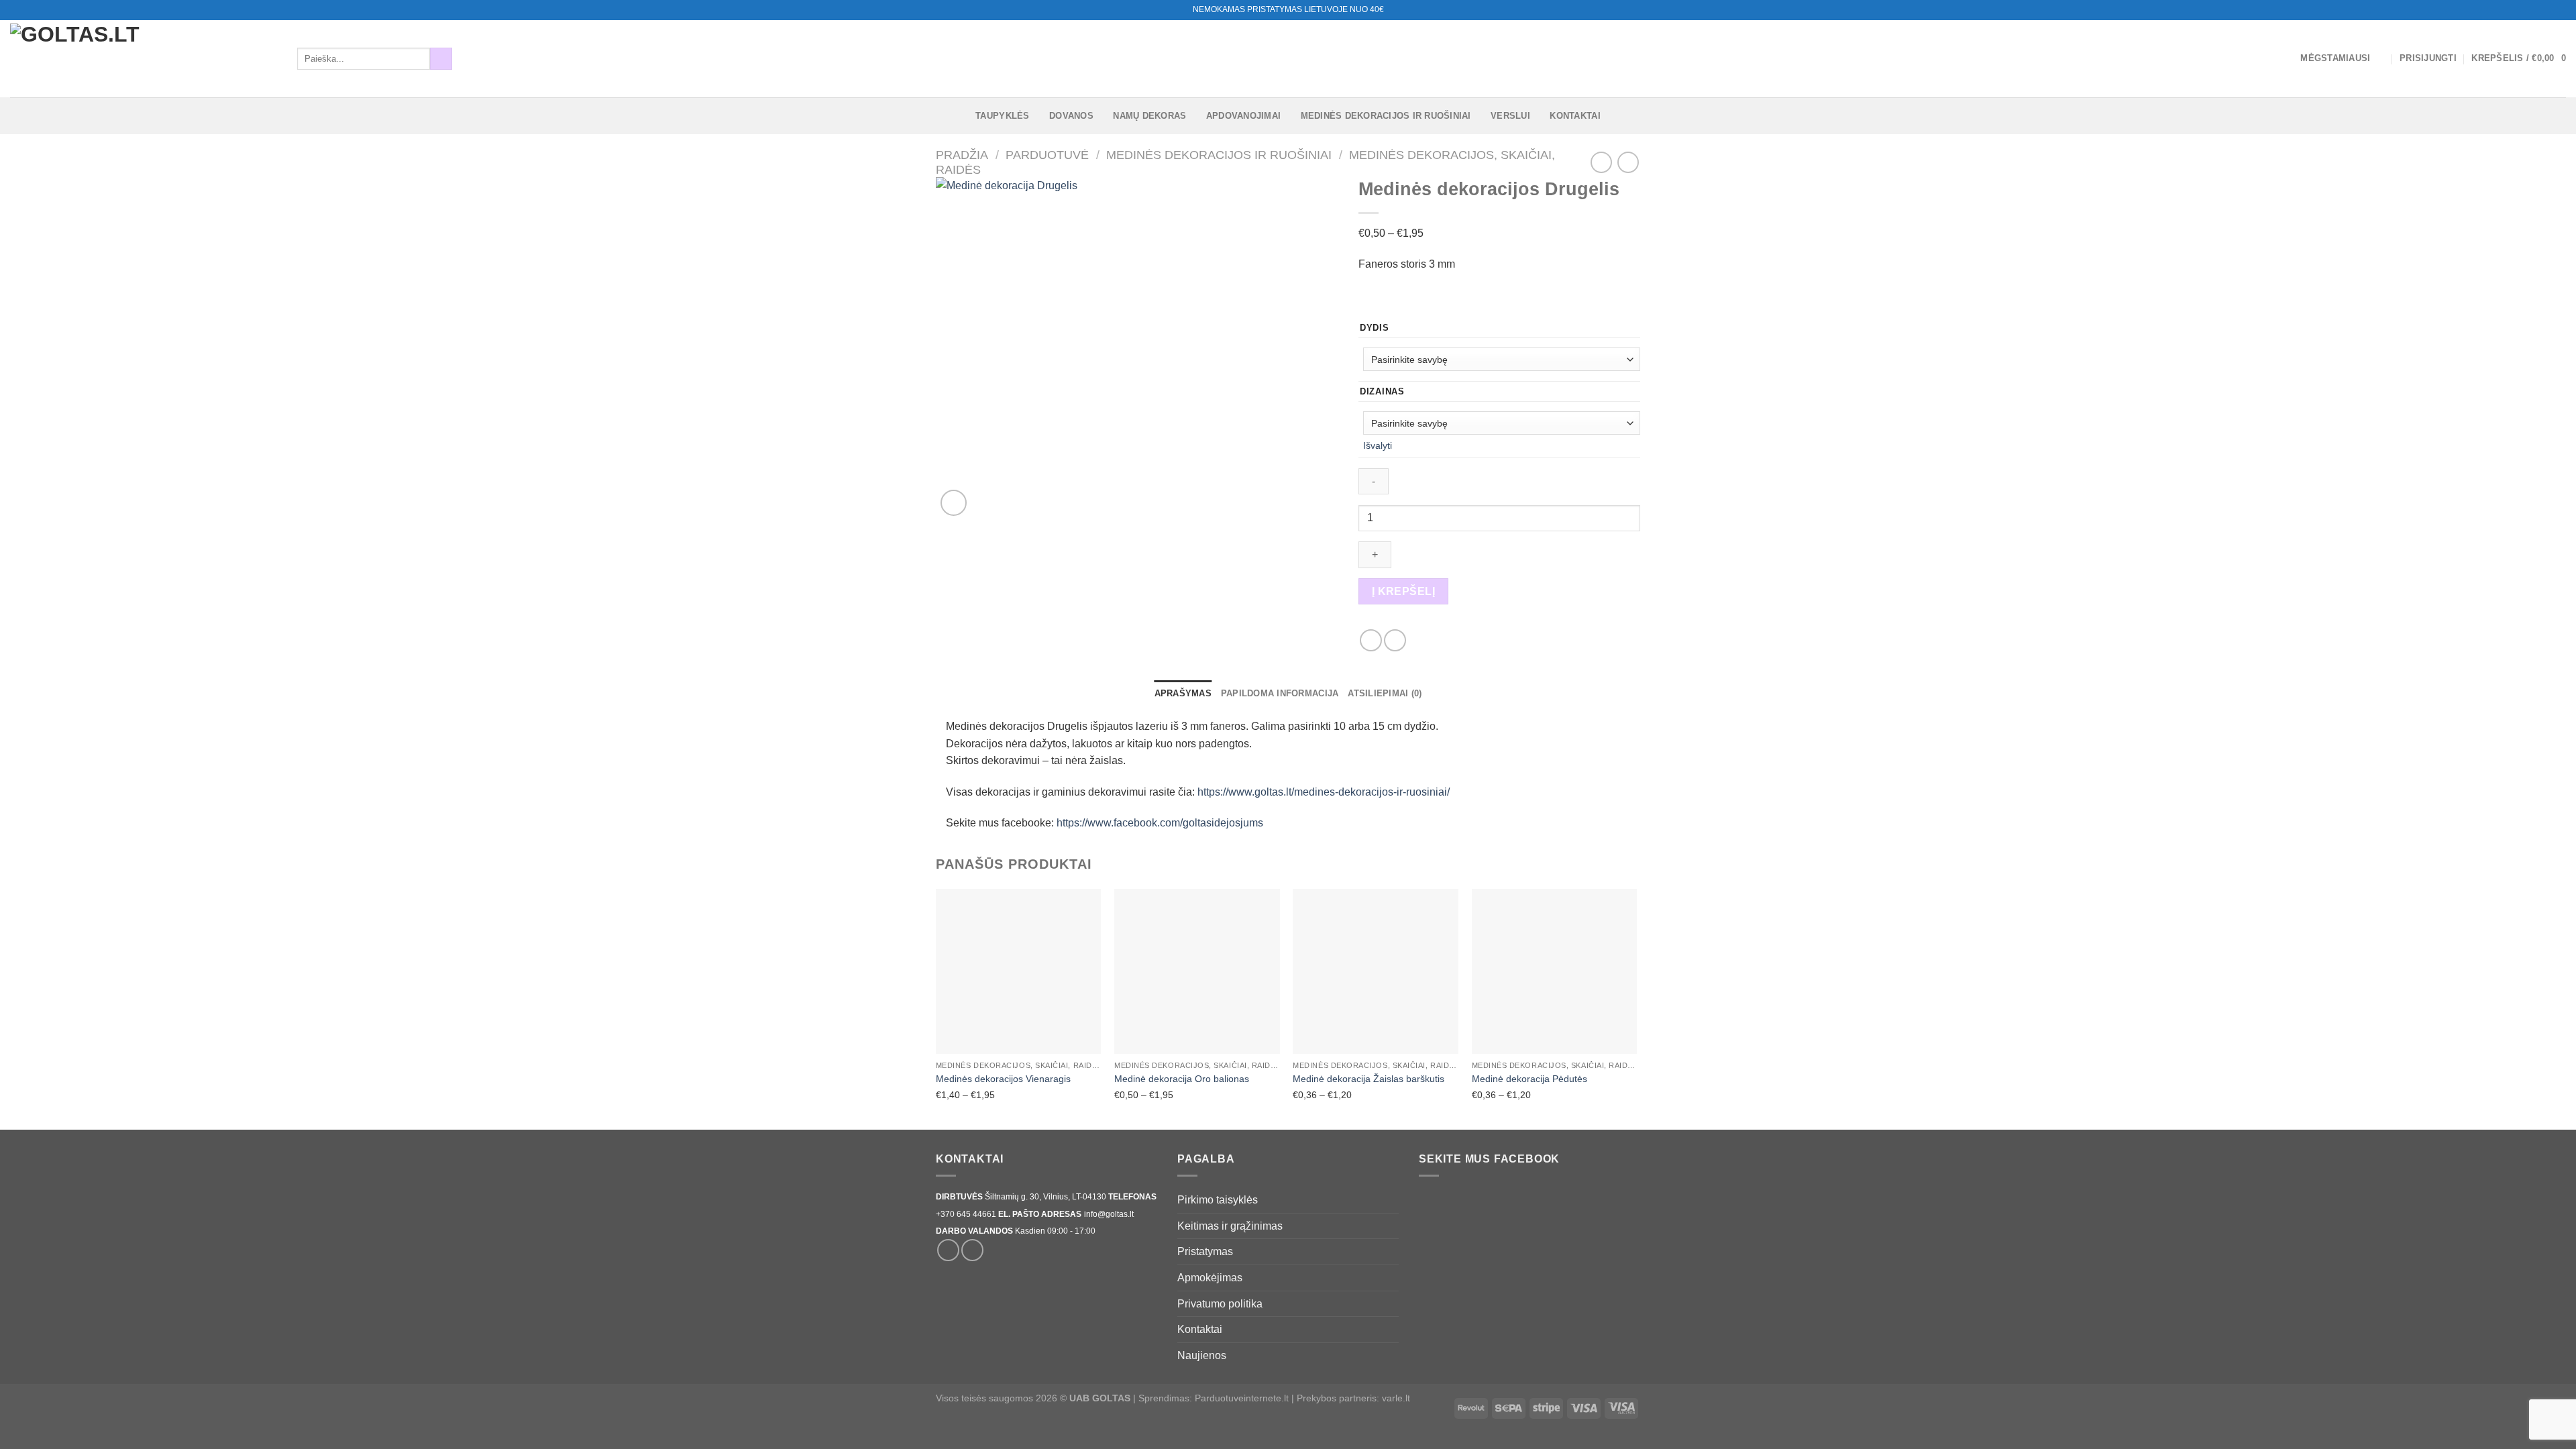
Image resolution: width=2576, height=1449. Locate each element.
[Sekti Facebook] (2534, 10)
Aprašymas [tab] (1183, 693)
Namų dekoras (1149, 116)
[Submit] (441, 59)
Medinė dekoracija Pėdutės (1529, 1079)
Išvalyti (1378, 445)
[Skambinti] (2559, 10)
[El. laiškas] (2546, 10)
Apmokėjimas (1210, 1278)
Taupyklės (1002, 116)
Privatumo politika (1220, 1304)
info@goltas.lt (1109, 1214)
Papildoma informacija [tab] (1280, 693)
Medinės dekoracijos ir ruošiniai (1386, 116)
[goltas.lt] (144, 59)
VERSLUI (1510, 116)
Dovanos (1071, 116)
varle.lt (1396, 1398)
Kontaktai (1575, 116)
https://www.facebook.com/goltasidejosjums (1160, 823)
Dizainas (1382, 392)
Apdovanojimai (1243, 116)
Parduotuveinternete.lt (1242, 1398)
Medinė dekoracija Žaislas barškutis (1368, 1079)
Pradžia (962, 155)
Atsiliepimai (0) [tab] (1385, 693)
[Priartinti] (954, 503)
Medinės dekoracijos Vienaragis (1003, 1079)
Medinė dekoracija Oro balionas (1182, 1079)
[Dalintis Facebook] (1371, 640)
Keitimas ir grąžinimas (1230, 1226)
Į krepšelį (1404, 591)
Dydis (1375, 328)
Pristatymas (1205, 1251)
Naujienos (1202, 1355)
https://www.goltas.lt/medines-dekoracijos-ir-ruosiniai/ (1324, 792)
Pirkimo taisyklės (1218, 1200)
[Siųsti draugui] (1395, 640)
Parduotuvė (1047, 155)
